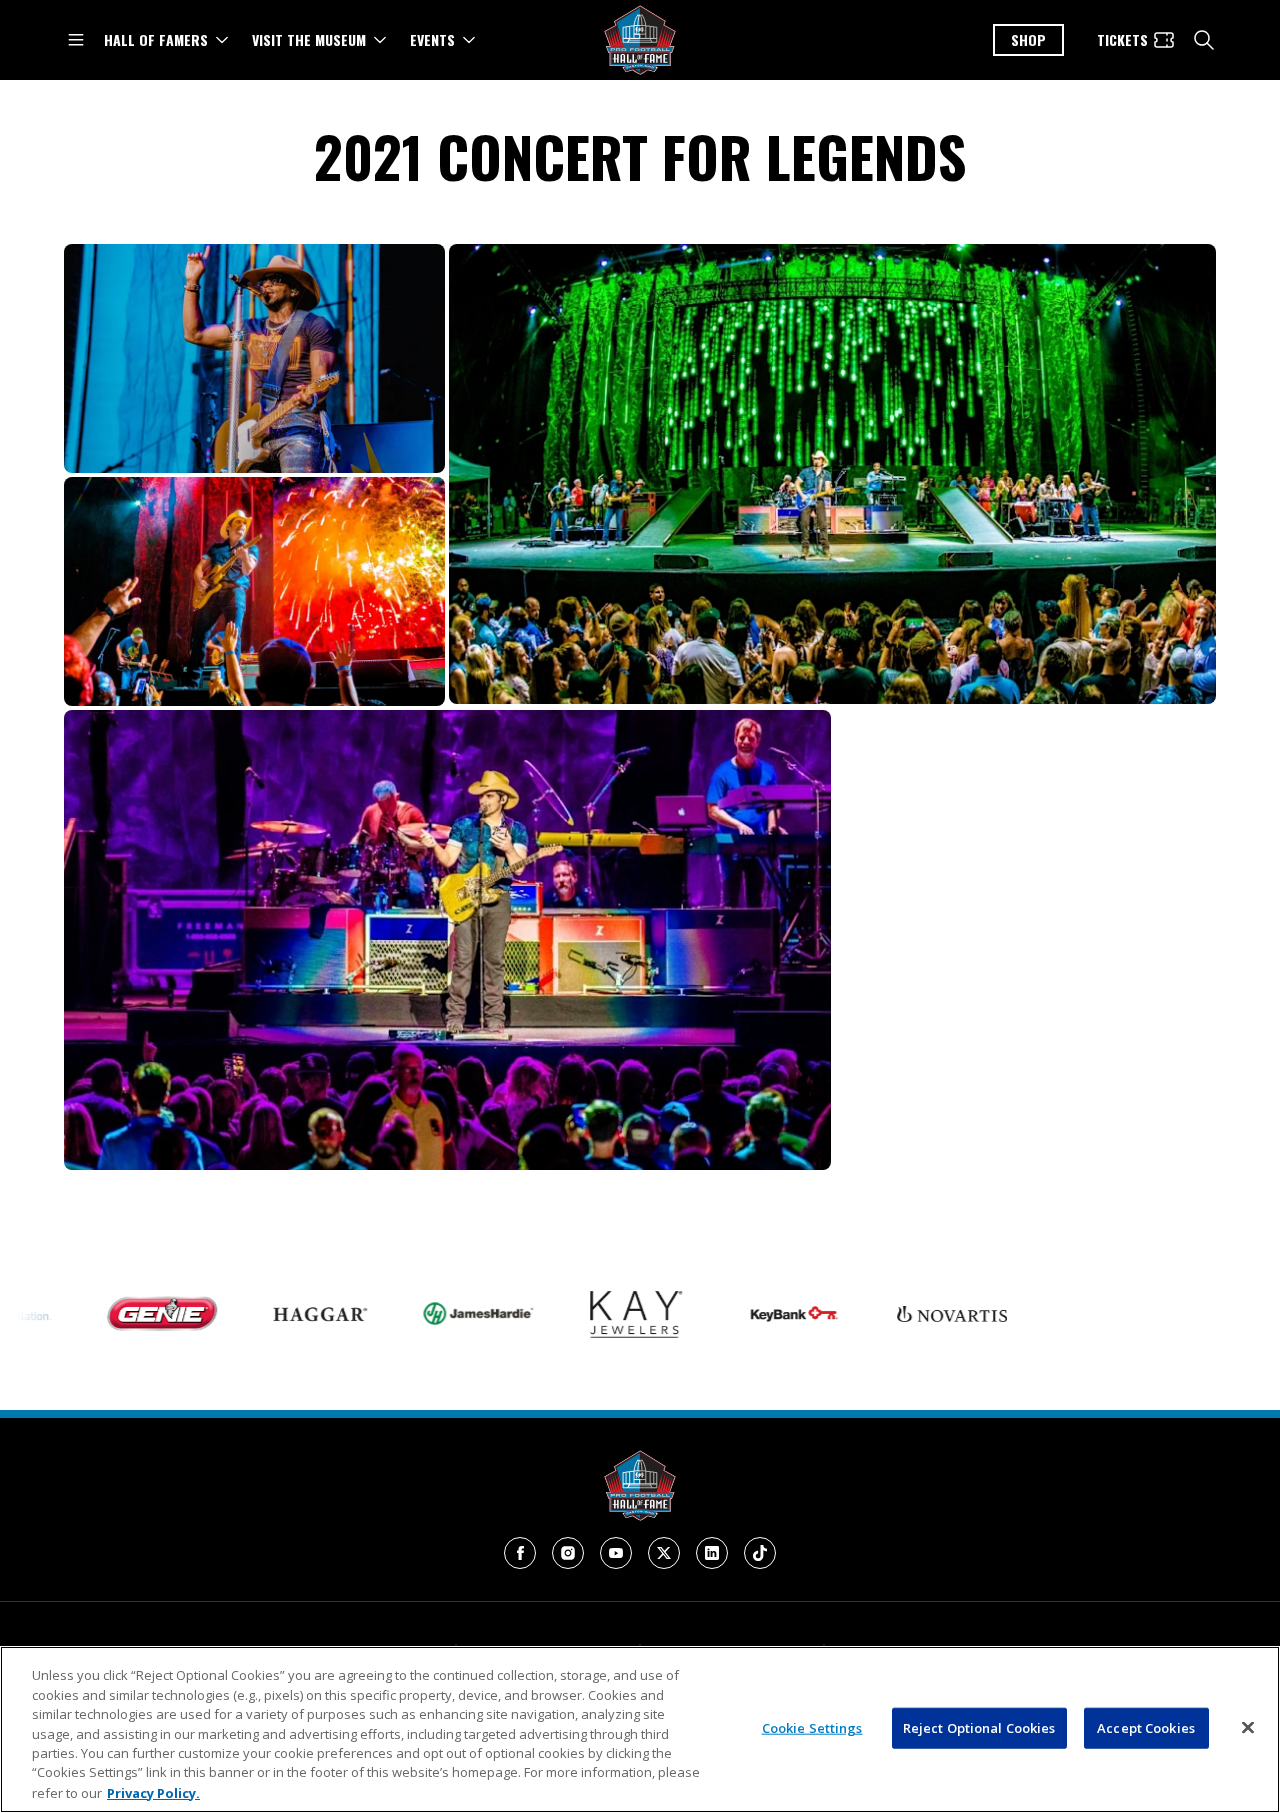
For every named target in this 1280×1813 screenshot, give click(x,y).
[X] (664, 1553)
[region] (640, 1729)
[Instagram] (568, 1553)
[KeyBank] (738, 1314)
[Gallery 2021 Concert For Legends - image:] (254, 358)
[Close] (1248, 1727)
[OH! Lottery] (1054, 1314)
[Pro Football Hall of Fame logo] (640, 40)
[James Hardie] (422, 1313)
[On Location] (1212, 1314)
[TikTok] (760, 1553)
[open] (76, 40)
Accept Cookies (1146, 1727)
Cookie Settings (812, 1727)
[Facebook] (520, 1553)
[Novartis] (896, 1314)
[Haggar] (264, 1314)
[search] (1204, 40)
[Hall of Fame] (640, 1485)
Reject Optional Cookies (979, 1727)
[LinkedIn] (712, 1553)
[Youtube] (616, 1553)
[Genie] (106, 1314)
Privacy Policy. (153, 1792)
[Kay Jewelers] (580, 1314)
